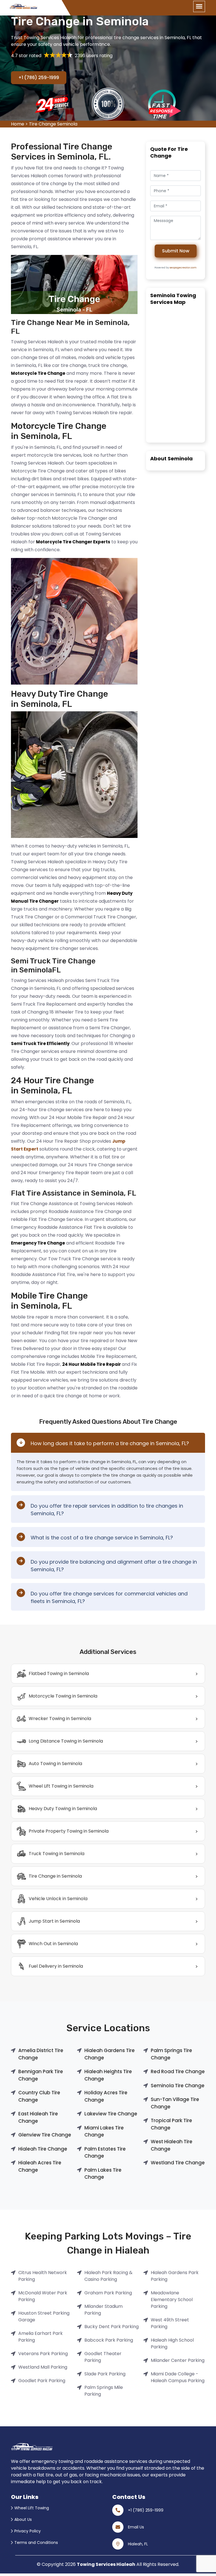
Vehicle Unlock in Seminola (58, 1899)
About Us (23, 2519)
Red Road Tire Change (178, 2071)
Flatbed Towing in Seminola (59, 1673)
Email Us (136, 2527)
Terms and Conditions (36, 2543)
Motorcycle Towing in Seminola (63, 1696)
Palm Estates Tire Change (105, 2153)
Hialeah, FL (138, 2544)
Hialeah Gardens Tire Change (110, 2054)
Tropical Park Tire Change (171, 2124)
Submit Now (176, 251)
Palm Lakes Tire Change (103, 2174)
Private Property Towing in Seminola (69, 1831)
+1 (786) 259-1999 (39, 78)
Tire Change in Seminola (55, 1876)
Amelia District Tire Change (41, 2054)
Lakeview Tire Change (111, 2114)
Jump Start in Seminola (54, 1921)
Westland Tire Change (178, 2163)
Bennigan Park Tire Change (41, 2075)
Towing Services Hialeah (106, 2564)
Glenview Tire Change (45, 2135)
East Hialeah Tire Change (38, 2117)
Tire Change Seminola (53, 124)
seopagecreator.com (183, 268)
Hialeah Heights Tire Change (108, 2075)
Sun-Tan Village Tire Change (175, 2103)
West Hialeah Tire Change (172, 2145)
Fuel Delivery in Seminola (56, 1966)
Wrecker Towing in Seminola (60, 1719)
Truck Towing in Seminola (57, 1854)
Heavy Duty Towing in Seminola (63, 1809)
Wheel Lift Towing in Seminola (61, 1786)
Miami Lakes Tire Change (104, 2131)
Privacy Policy (28, 2531)
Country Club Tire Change (39, 2096)
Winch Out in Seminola (53, 1944)
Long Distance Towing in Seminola (66, 1741)
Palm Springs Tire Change (171, 2054)
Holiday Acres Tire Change (106, 2096)
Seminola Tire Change (178, 2086)
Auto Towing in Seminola (55, 1764)
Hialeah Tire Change (43, 2149)
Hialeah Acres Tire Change (40, 2166)
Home (18, 124)
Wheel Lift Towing (32, 2508)
